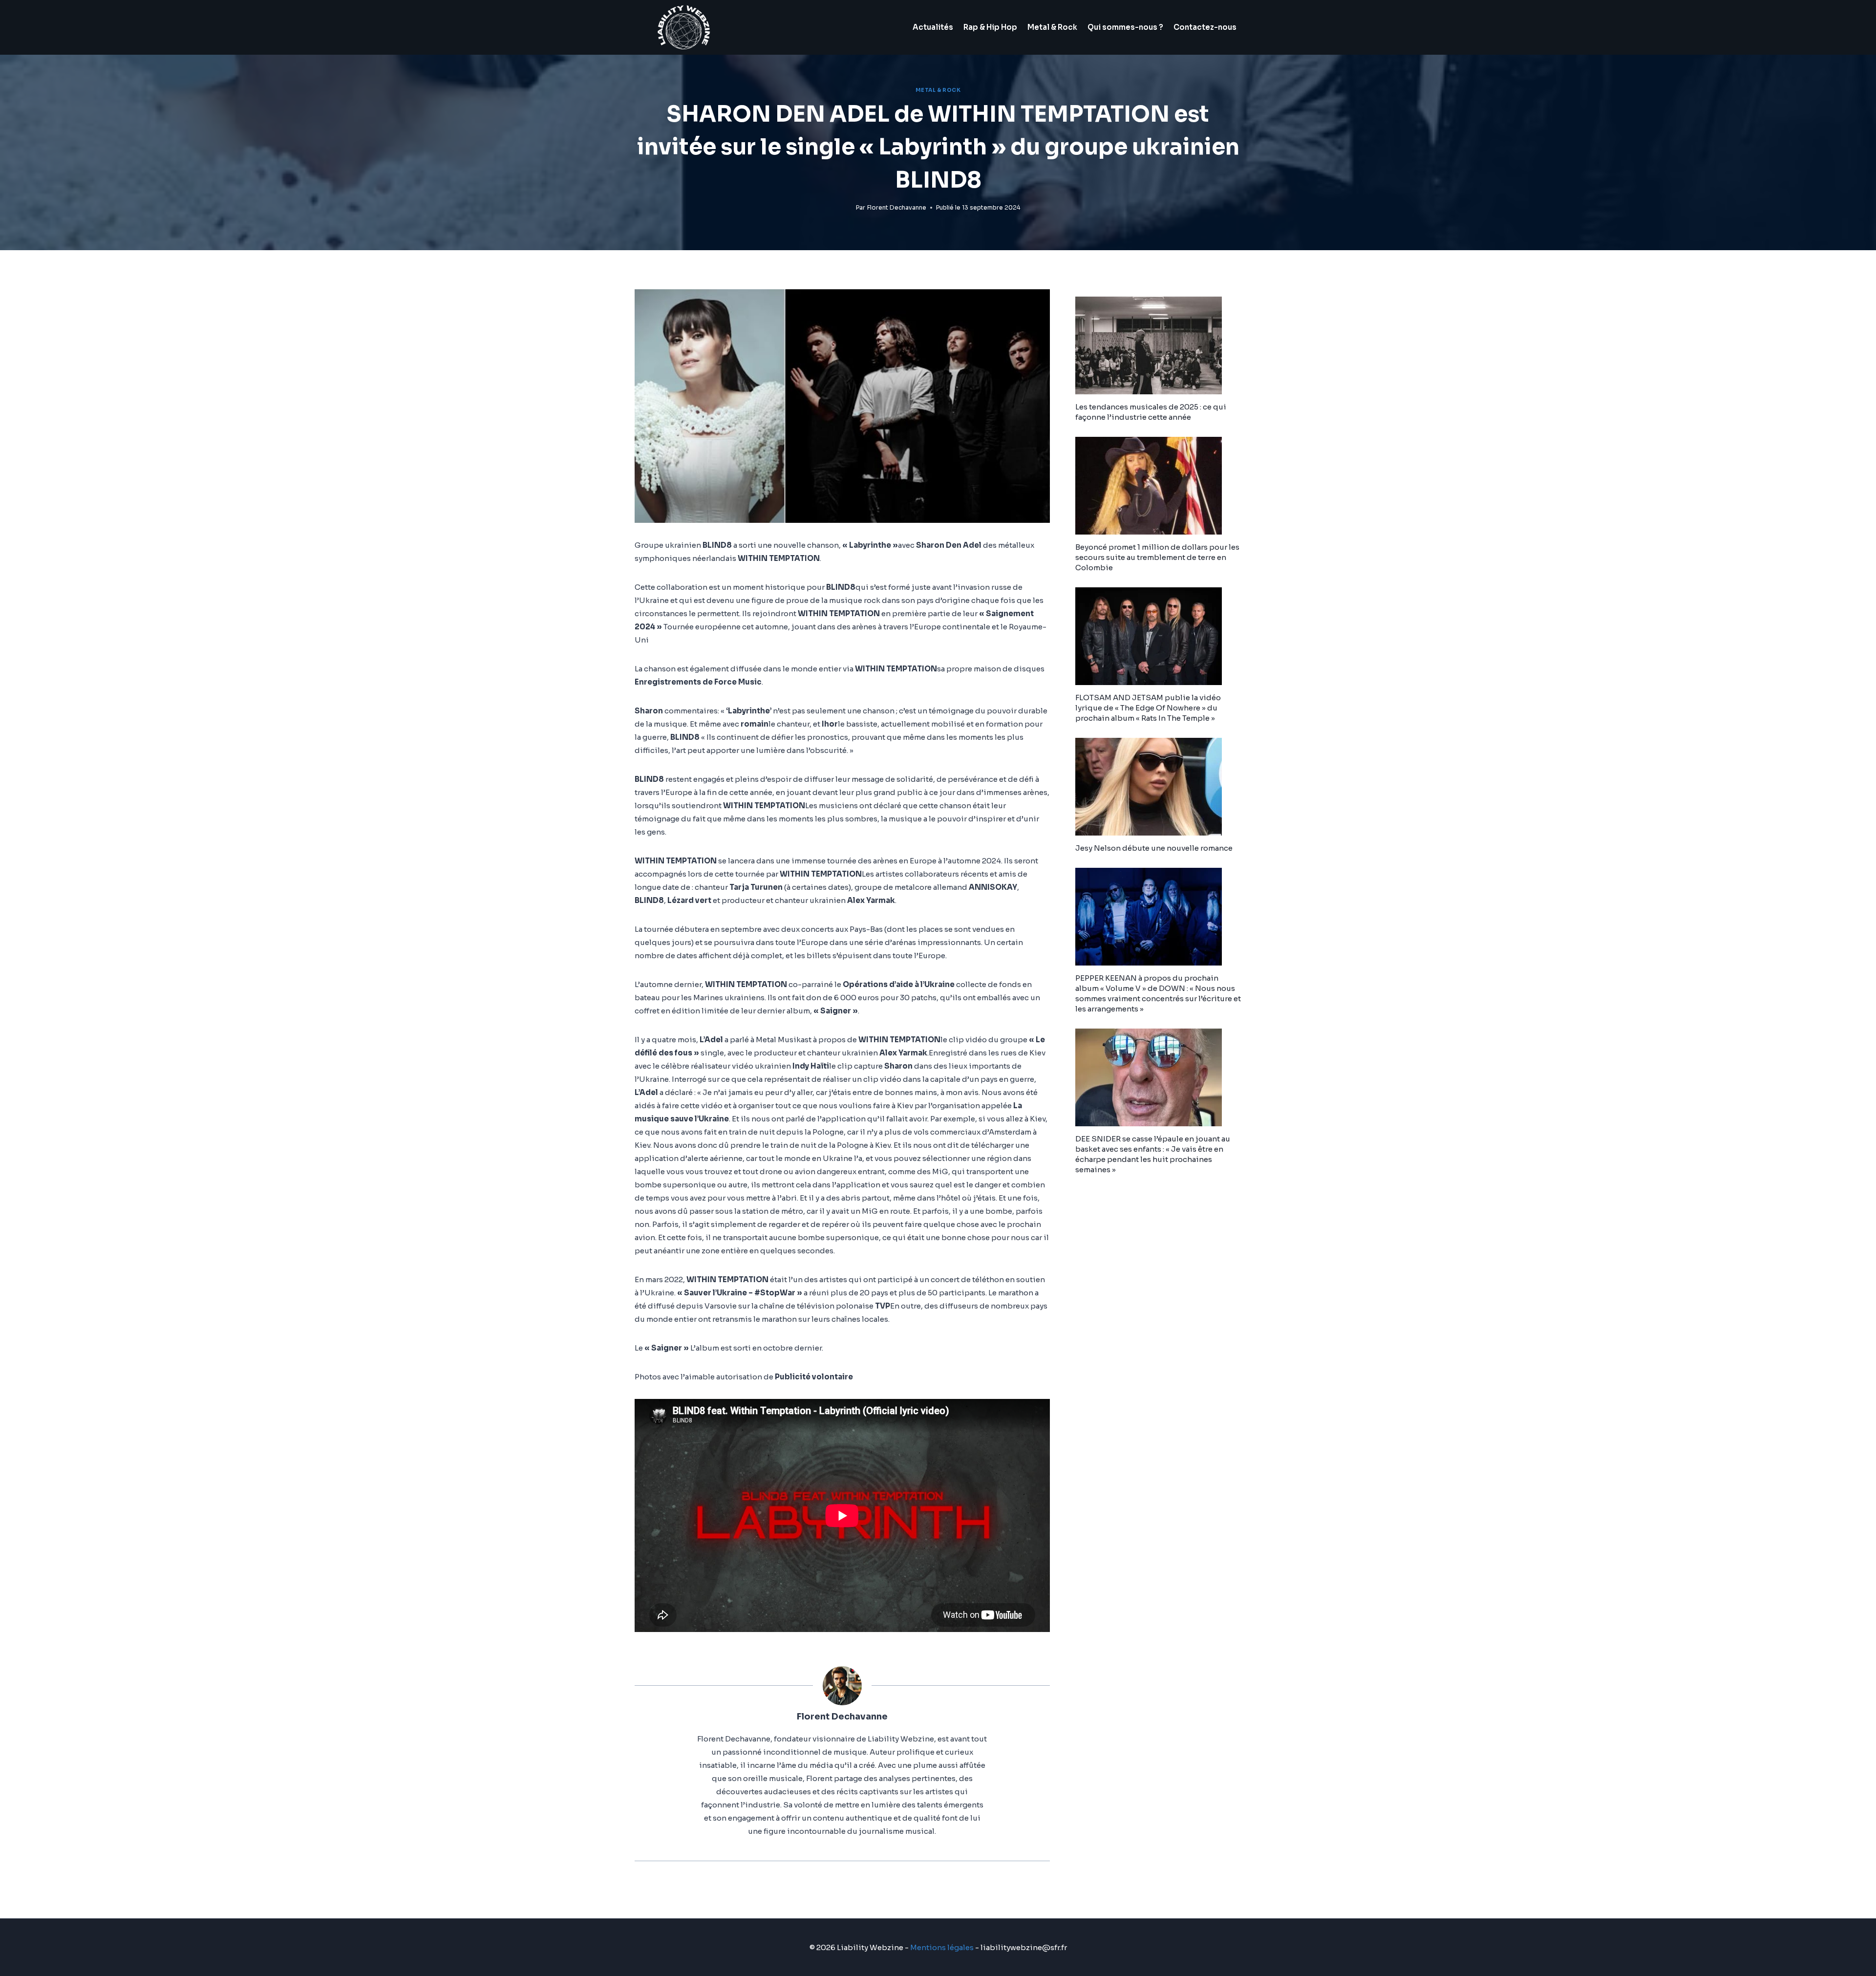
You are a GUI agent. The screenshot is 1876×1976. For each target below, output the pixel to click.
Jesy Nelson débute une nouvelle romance (1154, 848)
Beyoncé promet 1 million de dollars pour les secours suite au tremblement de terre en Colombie (1157, 557)
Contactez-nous (1205, 27)
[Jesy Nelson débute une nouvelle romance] (1158, 787)
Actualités (933, 27)
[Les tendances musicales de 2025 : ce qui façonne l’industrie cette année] (1158, 345)
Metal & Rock (1052, 27)
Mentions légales (942, 1947)
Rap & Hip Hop (990, 27)
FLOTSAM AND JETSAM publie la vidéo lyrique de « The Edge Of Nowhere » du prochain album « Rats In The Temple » (1148, 708)
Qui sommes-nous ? (1125, 27)
